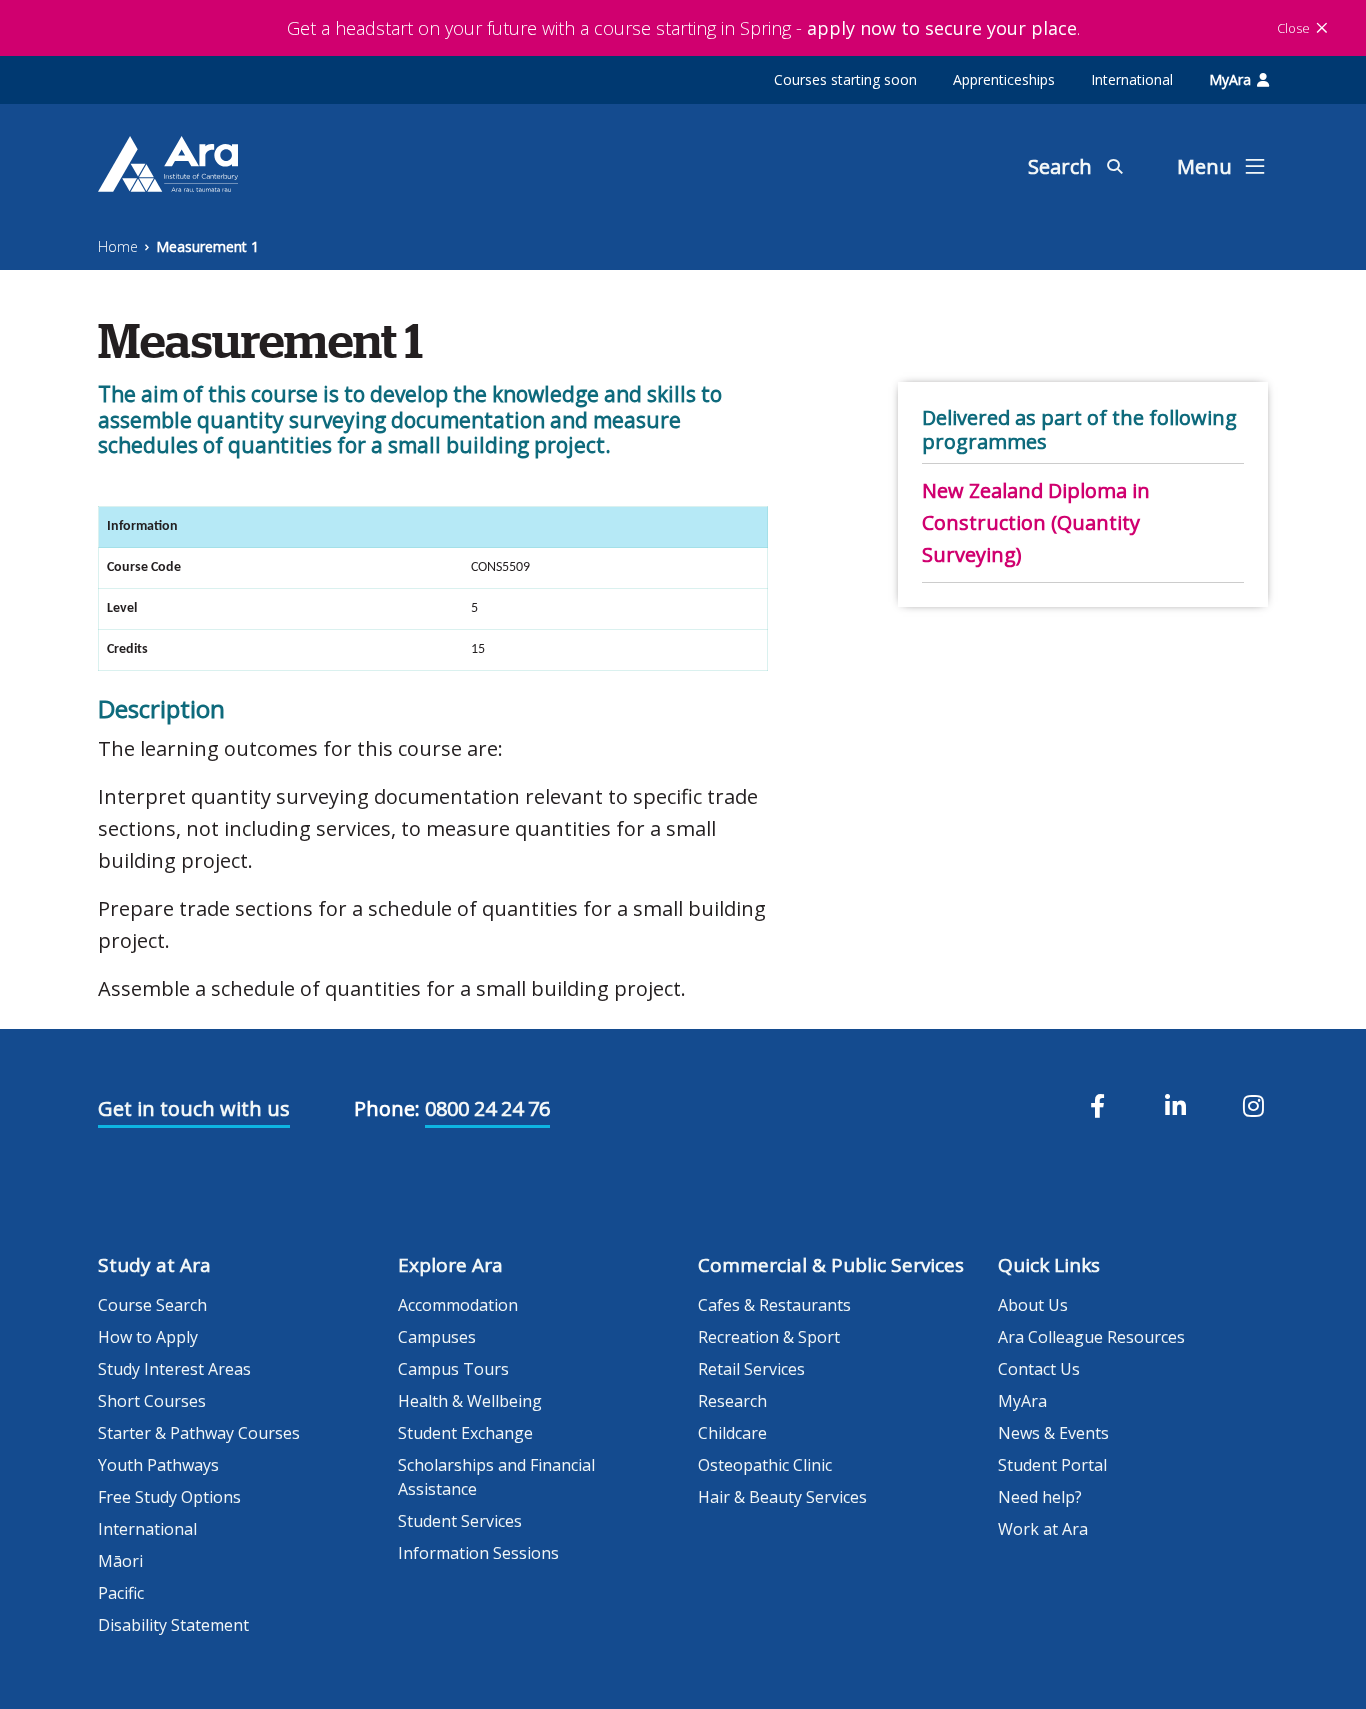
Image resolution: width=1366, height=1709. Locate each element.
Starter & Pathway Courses (199, 1433)
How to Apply (148, 1337)
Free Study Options (169, 1497)
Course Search (152, 1305)
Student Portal (1052, 1465)
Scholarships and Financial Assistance (496, 1477)
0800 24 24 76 (487, 1108)
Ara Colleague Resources (1091, 1337)
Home (118, 246)
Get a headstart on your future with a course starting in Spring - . (683, 28)
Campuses (437, 1337)
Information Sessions (478, 1553)
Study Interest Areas (174, 1369)
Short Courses (152, 1401)
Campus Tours (453, 1369)
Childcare (732, 1433)
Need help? (1040, 1497)
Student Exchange (465, 1433)
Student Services (460, 1521)
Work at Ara (1043, 1529)
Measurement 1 (207, 246)
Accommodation (458, 1305)
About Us (1033, 1305)
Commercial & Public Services (831, 1265)
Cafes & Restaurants (774, 1305)
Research (732, 1401)
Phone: (387, 1108)
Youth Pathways (158, 1465)
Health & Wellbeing (470, 1401)
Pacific (121, 1593)
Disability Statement (173, 1625)
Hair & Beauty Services (782, 1497)
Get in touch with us (194, 1108)
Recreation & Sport (769, 1337)
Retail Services (751, 1369)
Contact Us (1039, 1369)
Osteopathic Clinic (765, 1465)
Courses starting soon (845, 79)
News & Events (1053, 1433)
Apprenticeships (1004, 79)
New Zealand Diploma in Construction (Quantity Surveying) (1036, 522)
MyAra (1230, 79)
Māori (120, 1561)
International (1132, 79)
